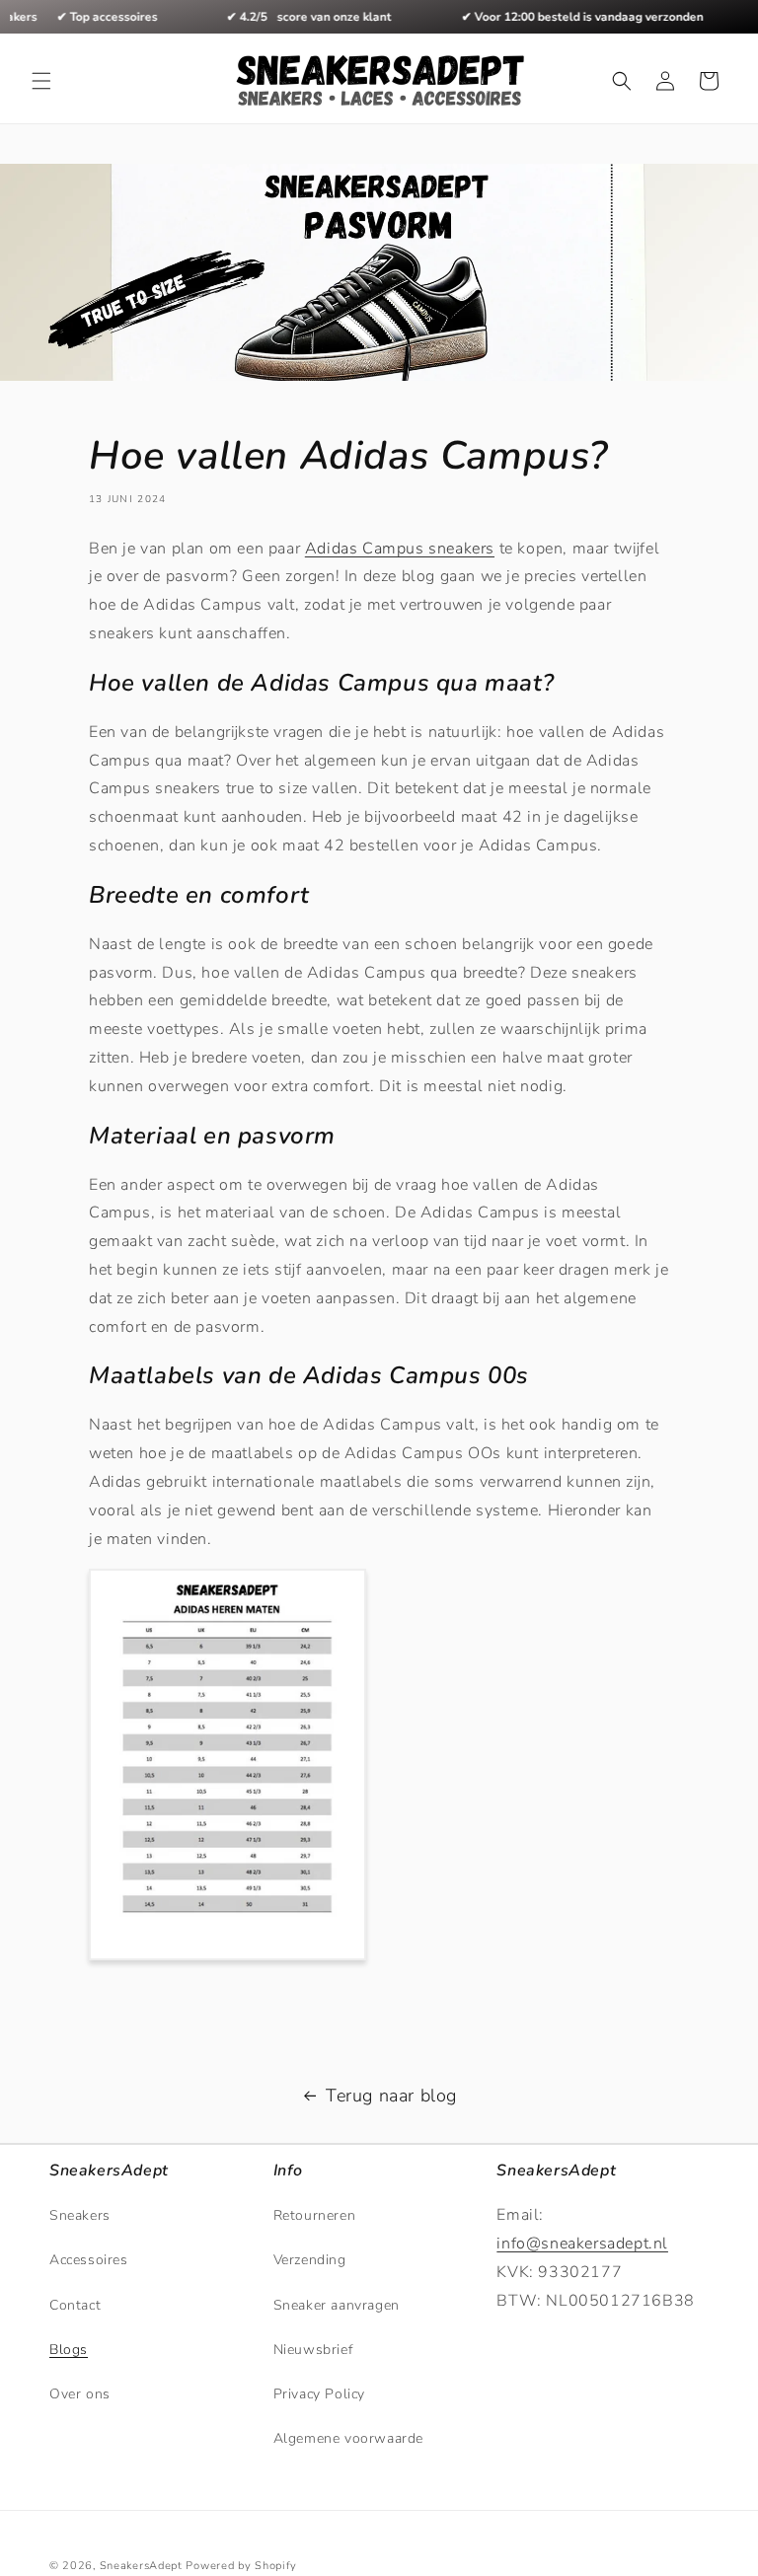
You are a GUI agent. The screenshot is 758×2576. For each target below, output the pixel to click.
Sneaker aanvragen (337, 2305)
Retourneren (315, 2215)
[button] (41, 81)
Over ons (80, 2394)
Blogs (69, 2350)
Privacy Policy (319, 2394)
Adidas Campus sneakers (400, 549)
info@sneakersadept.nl (582, 2244)
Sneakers (80, 2215)
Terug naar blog (391, 2096)
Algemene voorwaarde (348, 2438)
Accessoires (89, 2260)
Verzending (310, 2260)
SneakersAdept (141, 2566)
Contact (75, 2305)
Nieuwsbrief (313, 2350)
